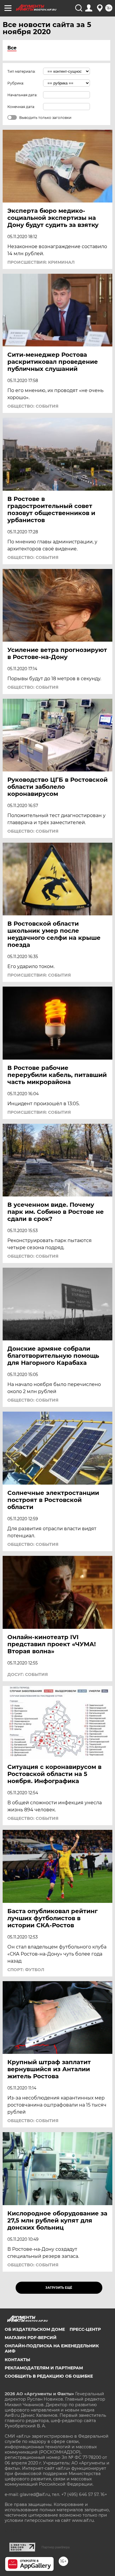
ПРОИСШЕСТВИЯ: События (39, 975)
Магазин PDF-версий (31, 2338)
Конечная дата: (21, 107)
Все (12, 48)
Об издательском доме (35, 2329)
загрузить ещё (59, 2288)
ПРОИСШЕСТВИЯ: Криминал (41, 262)
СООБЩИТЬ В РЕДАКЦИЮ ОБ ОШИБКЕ (49, 2376)
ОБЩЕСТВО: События (33, 406)
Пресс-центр (85, 2329)
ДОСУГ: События (28, 1674)
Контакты (17, 2360)
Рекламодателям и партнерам (44, 2368)
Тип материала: (22, 71)
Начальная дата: (22, 95)
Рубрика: (16, 83)
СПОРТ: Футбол (26, 1970)
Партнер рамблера (56, 2547)
